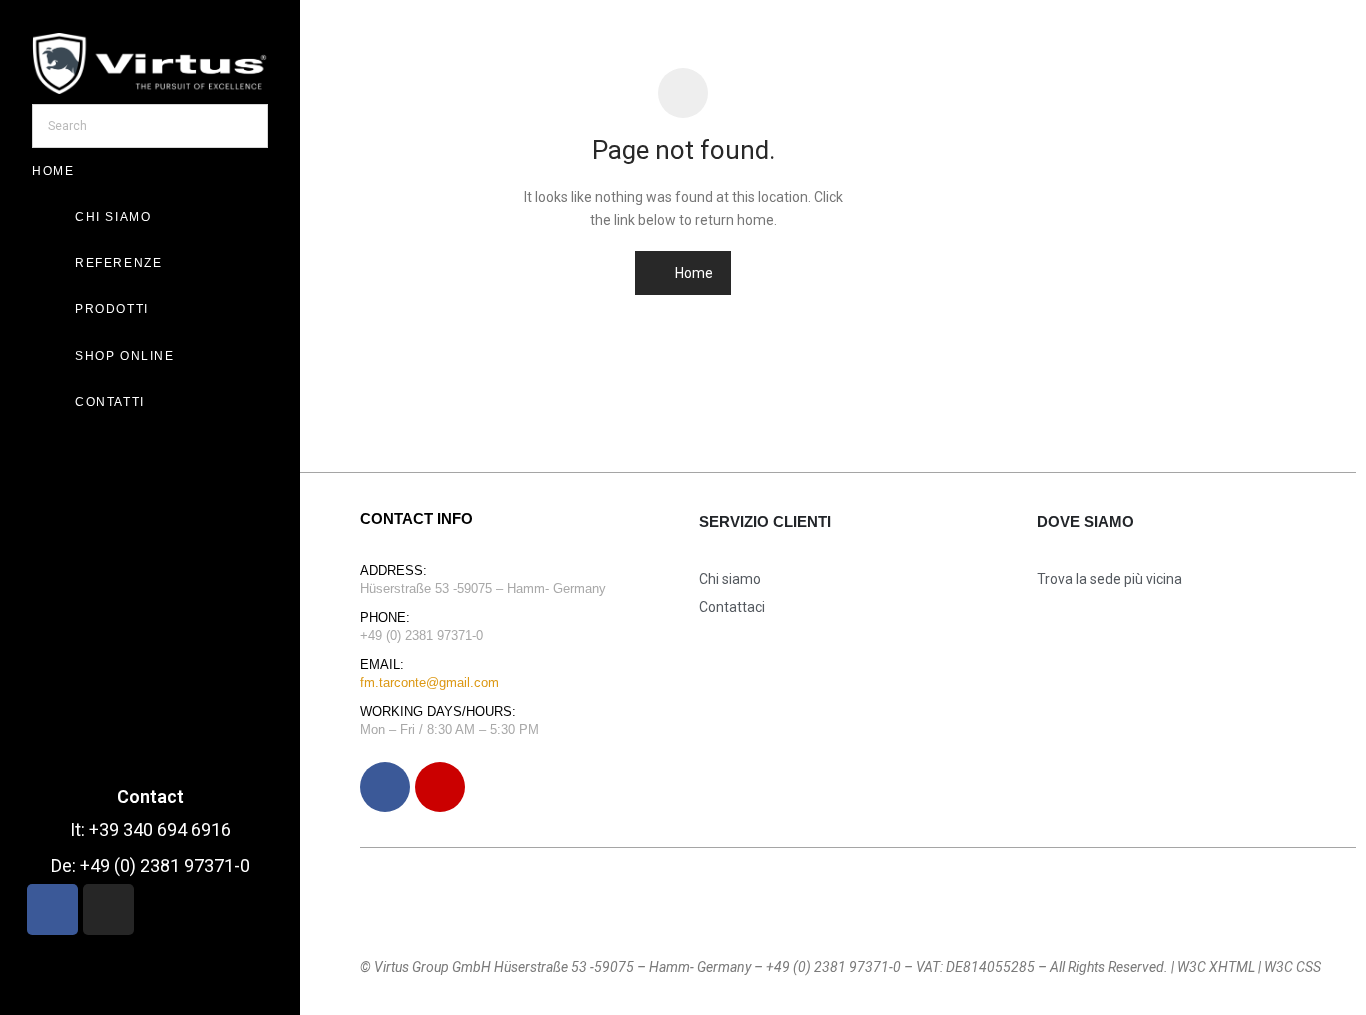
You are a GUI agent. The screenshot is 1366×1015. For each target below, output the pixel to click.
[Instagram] (440, 787)
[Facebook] (385, 787)
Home (692, 273)
